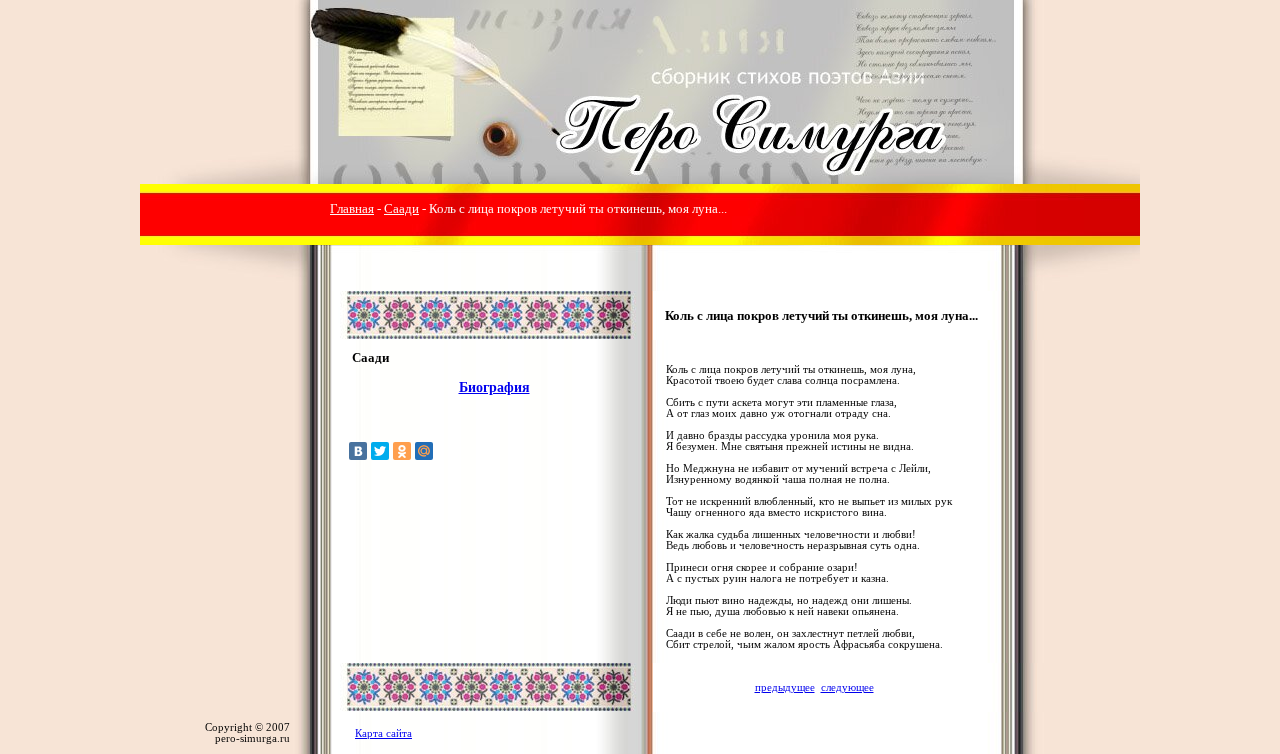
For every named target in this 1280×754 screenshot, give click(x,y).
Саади (401, 208)
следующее (847, 687)
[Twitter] (380, 451)
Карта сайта (383, 733)
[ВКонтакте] (358, 451)
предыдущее (785, 687)
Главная (352, 208)
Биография (494, 387)
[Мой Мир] (424, 451)
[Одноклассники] (402, 451)
